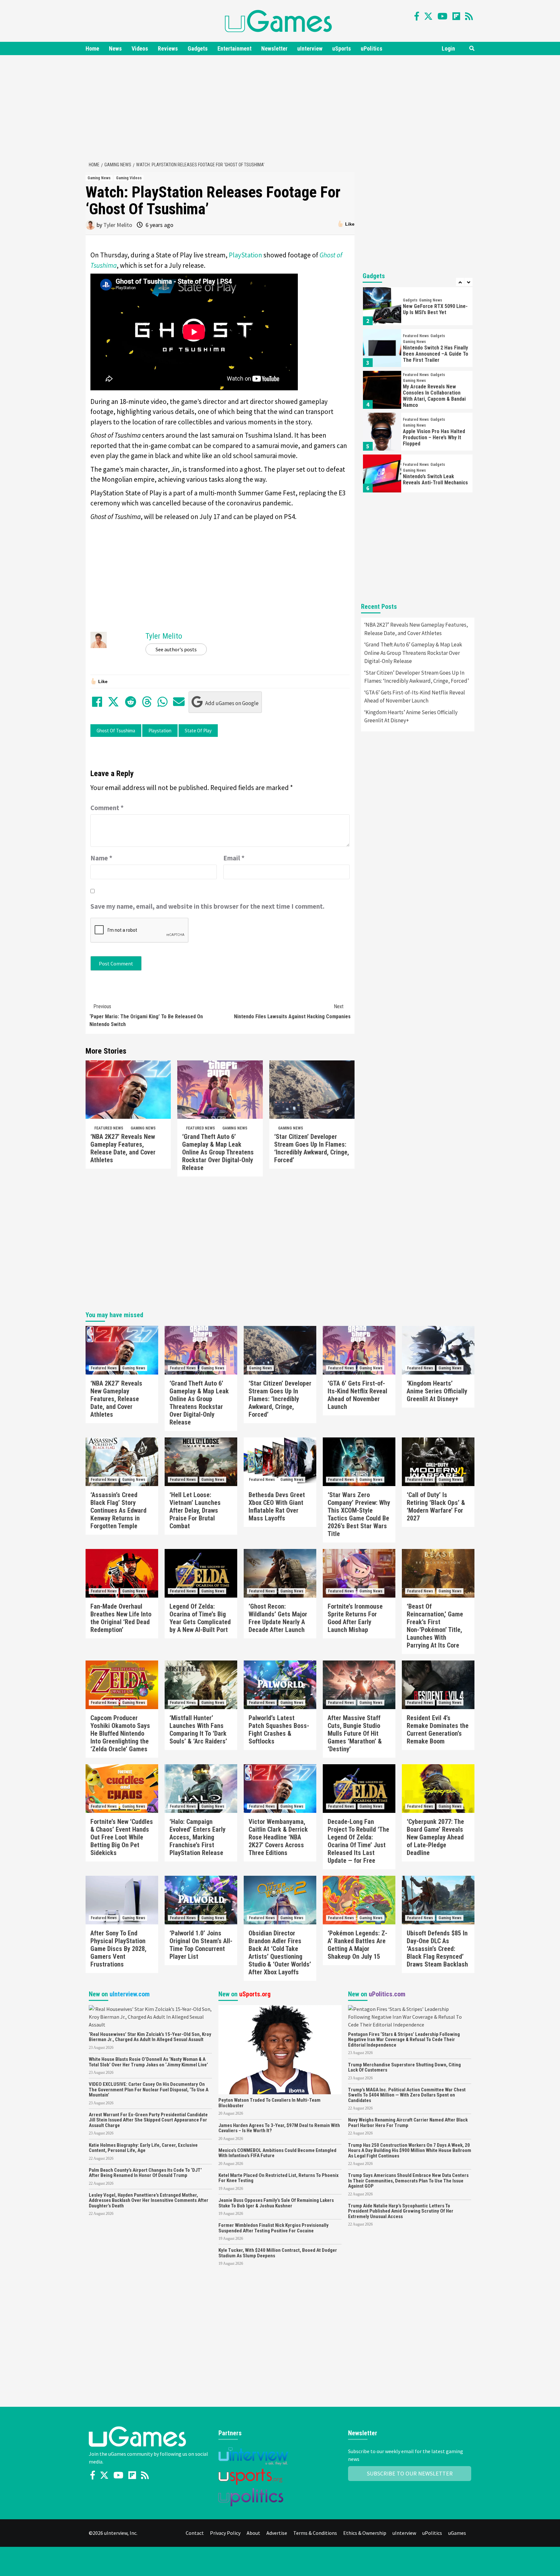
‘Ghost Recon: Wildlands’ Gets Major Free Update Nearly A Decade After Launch (278, 1618)
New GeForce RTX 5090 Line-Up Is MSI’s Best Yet (435, 309)
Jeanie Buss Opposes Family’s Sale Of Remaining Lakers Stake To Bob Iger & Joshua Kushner (276, 2203)
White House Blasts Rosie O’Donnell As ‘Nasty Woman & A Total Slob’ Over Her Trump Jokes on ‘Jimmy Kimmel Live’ (148, 2062)
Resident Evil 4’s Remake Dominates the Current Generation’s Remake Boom (438, 1730)
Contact (195, 2533)
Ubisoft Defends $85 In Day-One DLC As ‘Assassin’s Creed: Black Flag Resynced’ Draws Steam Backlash (437, 1949)
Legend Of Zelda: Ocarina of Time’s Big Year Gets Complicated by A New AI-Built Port (200, 1618)
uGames (457, 2533)
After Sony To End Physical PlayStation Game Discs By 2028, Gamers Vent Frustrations (118, 1949)
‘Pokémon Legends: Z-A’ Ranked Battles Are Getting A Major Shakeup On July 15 (357, 1945)
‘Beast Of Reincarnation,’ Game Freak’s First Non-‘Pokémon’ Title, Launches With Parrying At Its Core (435, 1626)
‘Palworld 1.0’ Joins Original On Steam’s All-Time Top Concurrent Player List (201, 1945)
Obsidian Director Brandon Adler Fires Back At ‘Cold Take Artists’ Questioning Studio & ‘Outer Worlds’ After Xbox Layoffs (280, 1953)
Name (101, 858)
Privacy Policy (225, 2533)
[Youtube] (443, 16)
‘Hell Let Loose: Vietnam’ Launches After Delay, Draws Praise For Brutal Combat (195, 1510)
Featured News (109, 1128)
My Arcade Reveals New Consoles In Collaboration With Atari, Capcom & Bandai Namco (434, 396)
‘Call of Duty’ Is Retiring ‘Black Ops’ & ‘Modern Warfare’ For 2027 (436, 1507)
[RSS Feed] (469, 16)
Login (448, 48)
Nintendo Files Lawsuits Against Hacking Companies (292, 1011)
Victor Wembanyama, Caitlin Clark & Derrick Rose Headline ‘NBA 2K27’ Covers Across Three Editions (278, 1837)
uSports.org (255, 1994)
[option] (418, 308)
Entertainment (234, 48)
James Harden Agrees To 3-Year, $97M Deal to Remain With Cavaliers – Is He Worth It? (279, 2128)
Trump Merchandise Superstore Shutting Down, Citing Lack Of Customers (404, 2068)
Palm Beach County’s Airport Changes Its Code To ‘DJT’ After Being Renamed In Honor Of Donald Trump (145, 2173)
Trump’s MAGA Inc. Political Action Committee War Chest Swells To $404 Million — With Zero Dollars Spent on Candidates (407, 2095)
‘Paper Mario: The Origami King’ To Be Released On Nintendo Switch (146, 1015)
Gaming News (99, 178)
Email (234, 858)
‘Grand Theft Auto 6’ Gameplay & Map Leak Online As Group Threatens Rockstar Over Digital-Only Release (218, 1152)
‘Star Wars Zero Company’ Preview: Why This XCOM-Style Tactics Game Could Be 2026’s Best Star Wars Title (359, 1514)
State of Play (198, 731)
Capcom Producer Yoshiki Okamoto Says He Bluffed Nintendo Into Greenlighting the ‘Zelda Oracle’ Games (120, 1733)
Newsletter (274, 48)
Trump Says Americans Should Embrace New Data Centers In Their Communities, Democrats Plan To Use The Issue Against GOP (408, 2181)
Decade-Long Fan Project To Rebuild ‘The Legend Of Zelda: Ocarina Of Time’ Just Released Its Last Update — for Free (358, 1841)
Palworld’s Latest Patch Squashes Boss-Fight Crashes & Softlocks (279, 1730)
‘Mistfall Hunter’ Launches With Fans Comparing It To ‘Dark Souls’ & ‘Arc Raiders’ (198, 1730)
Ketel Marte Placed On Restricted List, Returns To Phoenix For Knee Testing (279, 2178)
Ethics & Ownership (365, 2533)
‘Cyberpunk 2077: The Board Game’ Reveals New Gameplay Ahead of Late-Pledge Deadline (435, 1837)
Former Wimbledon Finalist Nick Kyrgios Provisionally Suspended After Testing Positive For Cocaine (274, 2228)
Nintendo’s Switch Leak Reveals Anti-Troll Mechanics (435, 479)
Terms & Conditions (315, 2533)
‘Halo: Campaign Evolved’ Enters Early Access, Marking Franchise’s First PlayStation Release (198, 1837)
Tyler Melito (118, 225)
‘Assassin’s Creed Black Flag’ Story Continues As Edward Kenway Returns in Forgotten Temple (118, 1510)
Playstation (160, 731)
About (253, 2533)
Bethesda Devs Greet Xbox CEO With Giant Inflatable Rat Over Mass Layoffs (277, 1507)
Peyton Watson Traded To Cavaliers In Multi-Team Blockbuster (269, 2103)
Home (92, 48)
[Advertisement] (280, 107)
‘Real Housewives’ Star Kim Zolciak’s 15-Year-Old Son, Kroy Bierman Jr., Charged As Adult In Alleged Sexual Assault (150, 2037)
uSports (342, 48)
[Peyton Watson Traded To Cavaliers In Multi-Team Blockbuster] (280, 2049)
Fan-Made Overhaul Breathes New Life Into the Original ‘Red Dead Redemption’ (121, 1618)
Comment (107, 808)
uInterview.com (130, 1994)
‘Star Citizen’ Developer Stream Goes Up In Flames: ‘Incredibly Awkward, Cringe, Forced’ (312, 1148)
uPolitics (372, 48)
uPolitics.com (387, 1994)
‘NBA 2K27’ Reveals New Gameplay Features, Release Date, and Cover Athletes (123, 1148)
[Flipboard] (456, 16)
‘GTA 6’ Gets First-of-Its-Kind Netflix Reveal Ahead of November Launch (415, 697)
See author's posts (176, 649)
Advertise (277, 2533)
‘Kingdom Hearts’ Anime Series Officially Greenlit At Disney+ (411, 716)
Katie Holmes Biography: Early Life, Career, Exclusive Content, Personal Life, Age (143, 2148)
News (115, 48)
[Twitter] (428, 16)
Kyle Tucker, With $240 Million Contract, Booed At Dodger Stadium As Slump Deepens (278, 2253)
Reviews (168, 48)
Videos (140, 48)
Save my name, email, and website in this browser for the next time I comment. (207, 906)
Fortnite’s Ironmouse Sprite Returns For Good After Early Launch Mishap (355, 1618)
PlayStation (245, 255)
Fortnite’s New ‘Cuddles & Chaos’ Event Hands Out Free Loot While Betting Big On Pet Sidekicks (122, 1837)
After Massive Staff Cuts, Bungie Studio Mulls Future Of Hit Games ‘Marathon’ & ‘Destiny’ (355, 1733)
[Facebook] (417, 16)
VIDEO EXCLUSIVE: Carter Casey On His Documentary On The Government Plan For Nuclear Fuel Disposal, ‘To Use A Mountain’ (149, 2090)
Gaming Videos (129, 178)
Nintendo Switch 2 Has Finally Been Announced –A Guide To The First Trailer (436, 354)
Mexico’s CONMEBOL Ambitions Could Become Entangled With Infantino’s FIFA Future (277, 2153)
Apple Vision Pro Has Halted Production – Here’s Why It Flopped (434, 437)
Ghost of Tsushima (116, 731)
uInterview (310, 48)
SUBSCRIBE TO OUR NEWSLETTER (410, 2473)
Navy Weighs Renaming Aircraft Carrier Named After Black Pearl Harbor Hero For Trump (408, 2123)
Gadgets (198, 48)
